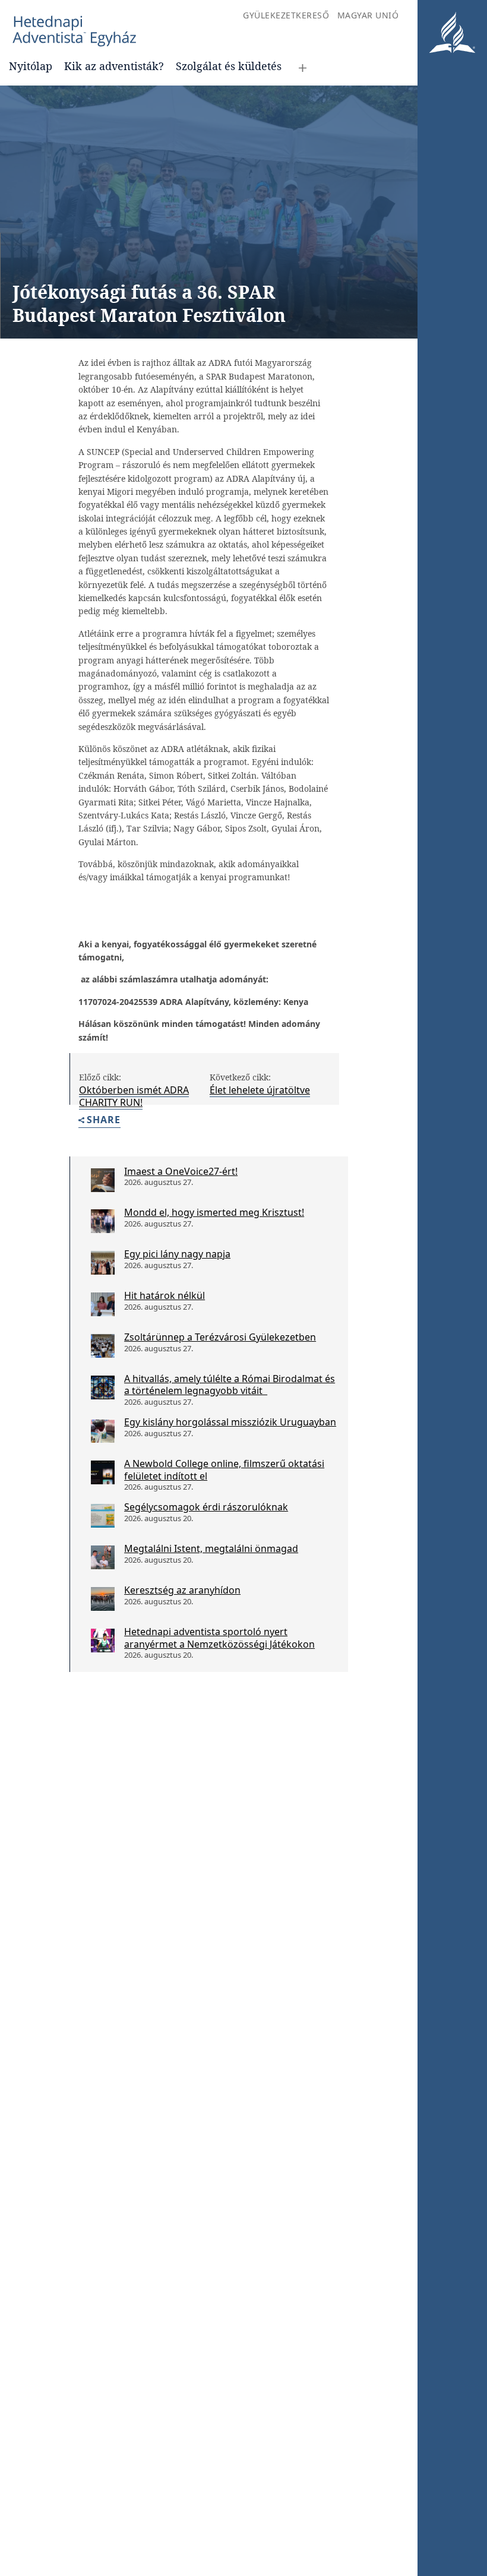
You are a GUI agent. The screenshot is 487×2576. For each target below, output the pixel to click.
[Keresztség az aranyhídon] (103, 1599)
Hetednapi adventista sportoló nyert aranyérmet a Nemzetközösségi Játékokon (219, 1638)
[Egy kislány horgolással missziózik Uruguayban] (103, 1431)
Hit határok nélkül (165, 1295)
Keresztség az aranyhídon (182, 1590)
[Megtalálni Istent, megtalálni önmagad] (103, 1557)
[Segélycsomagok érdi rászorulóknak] (103, 1516)
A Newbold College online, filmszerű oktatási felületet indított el (224, 1470)
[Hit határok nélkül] (103, 1304)
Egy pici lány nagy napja (177, 1254)
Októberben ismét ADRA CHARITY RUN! (134, 1096)
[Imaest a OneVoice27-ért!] (103, 1180)
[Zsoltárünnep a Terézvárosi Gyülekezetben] (103, 1346)
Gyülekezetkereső (286, 15)
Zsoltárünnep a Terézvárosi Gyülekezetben (220, 1337)
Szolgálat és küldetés (229, 66)
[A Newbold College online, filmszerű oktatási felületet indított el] (103, 1472)
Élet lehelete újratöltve (260, 1090)
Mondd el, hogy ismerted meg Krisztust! (214, 1212)
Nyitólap (31, 66)
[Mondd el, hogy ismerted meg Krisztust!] (103, 1221)
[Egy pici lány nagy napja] (103, 1263)
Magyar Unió (368, 15)
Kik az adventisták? (114, 66)
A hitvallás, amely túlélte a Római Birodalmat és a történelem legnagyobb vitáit (230, 1385)
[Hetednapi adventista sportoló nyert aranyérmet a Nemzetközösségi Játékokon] (103, 1641)
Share (104, 1121)
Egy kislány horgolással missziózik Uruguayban (230, 1422)
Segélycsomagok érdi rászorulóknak (206, 1507)
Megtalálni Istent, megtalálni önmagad (211, 1548)
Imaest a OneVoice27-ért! (181, 1171)
